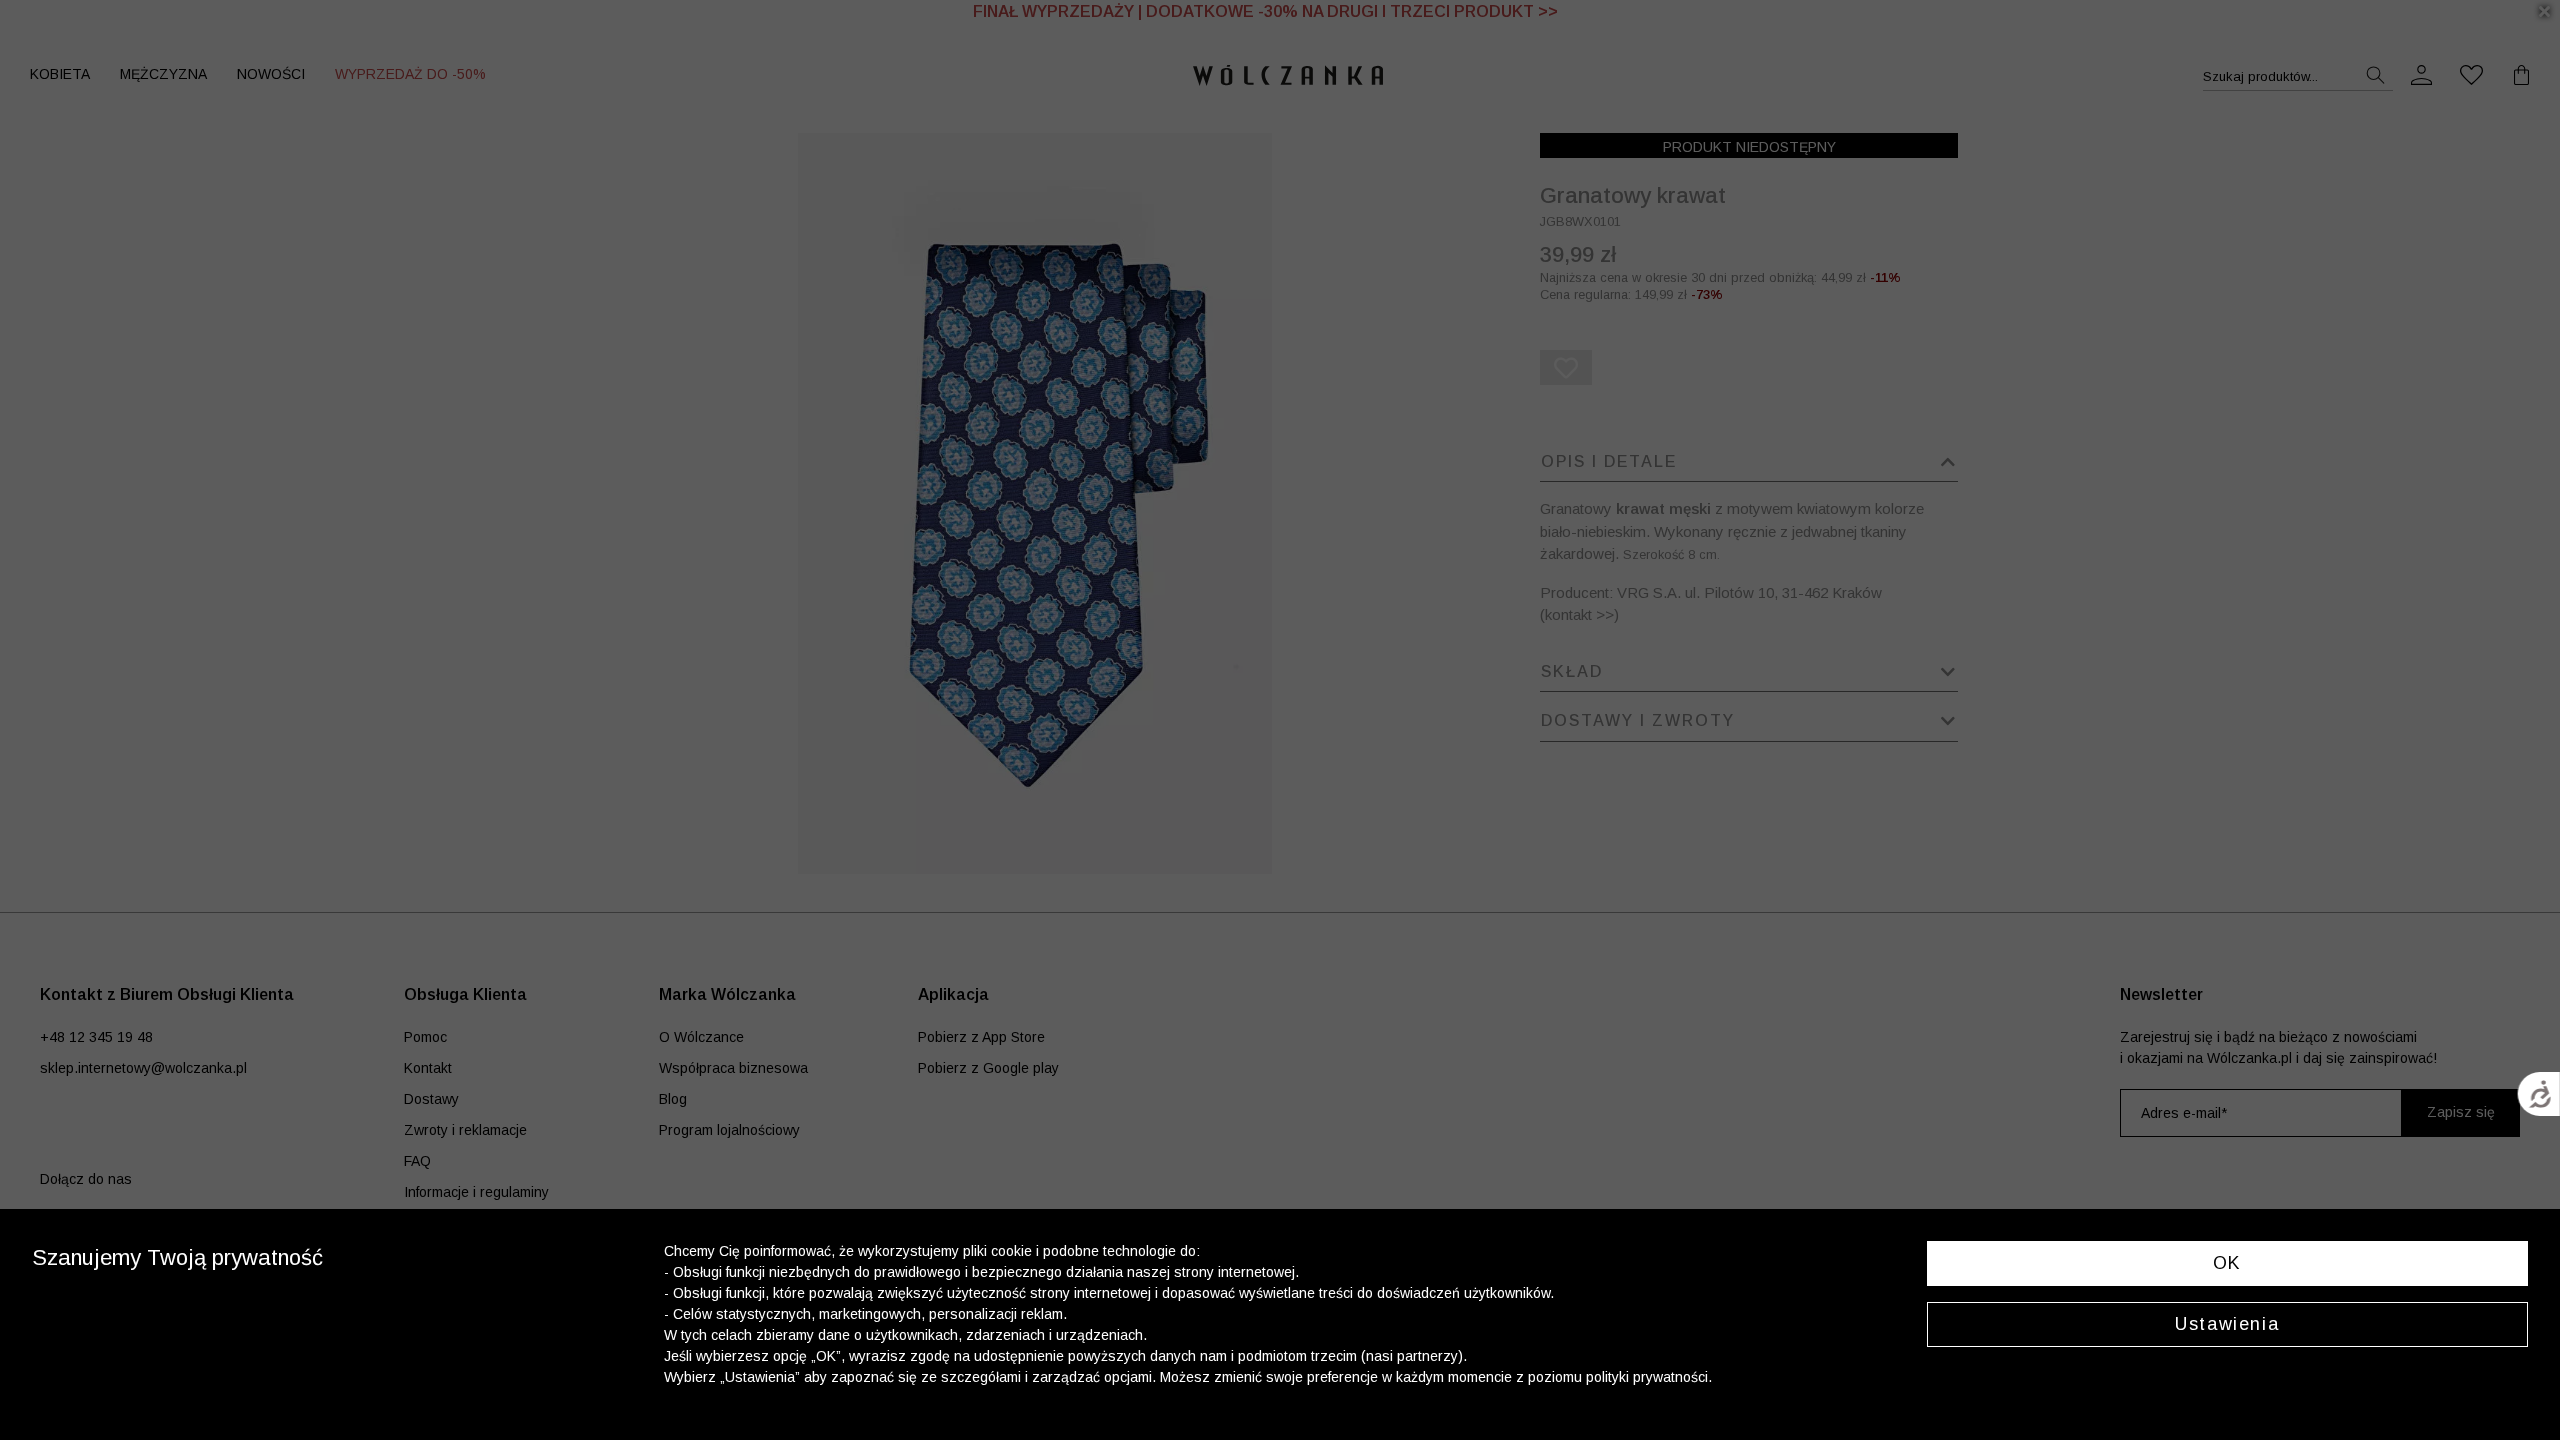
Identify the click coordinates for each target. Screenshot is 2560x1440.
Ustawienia (2227, 1324)
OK (2227, 1263)
